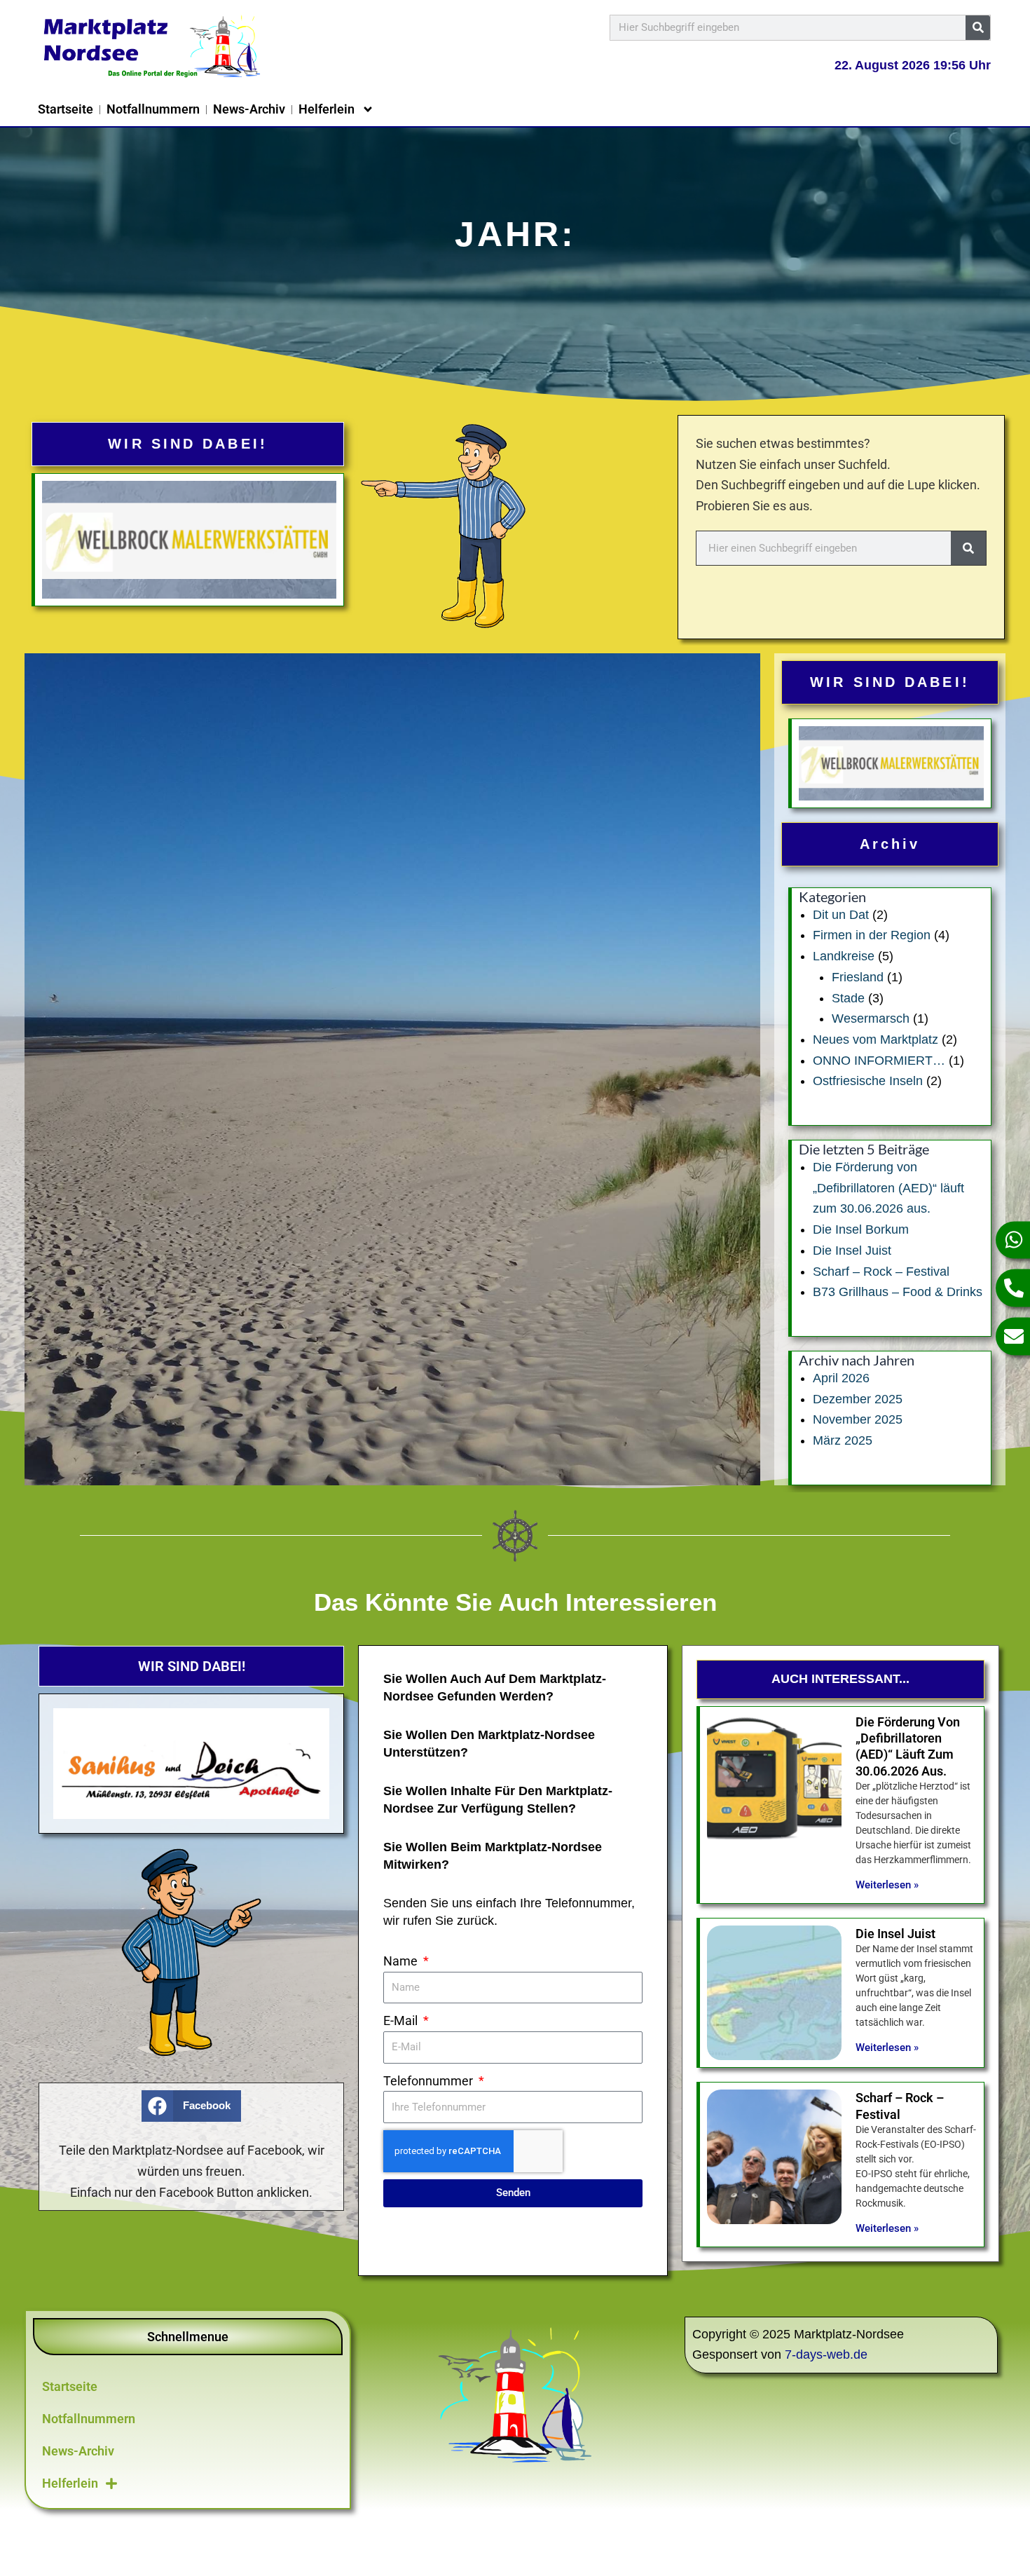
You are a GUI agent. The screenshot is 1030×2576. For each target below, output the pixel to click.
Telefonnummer (430, 2081)
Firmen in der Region (872, 935)
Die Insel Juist (852, 1250)
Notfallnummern (153, 109)
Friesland (858, 977)
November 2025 (858, 1419)
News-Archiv (249, 109)
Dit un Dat (841, 915)
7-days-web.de (826, 2354)
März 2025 (843, 1440)
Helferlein (327, 109)
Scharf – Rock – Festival (881, 1272)
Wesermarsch (871, 1018)
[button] (191, 2106)
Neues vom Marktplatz (875, 1040)
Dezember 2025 (858, 1399)
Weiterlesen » (887, 1885)
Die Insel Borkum (861, 1229)
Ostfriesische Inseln (868, 1081)
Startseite (66, 109)
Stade (848, 998)
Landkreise (844, 956)
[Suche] (978, 28)
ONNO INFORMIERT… (879, 1061)
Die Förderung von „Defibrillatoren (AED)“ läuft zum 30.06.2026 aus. (888, 1188)
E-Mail (402, 2020)
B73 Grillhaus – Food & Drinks (898, 1292)
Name (402, 1961)
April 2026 (841, 1378)
